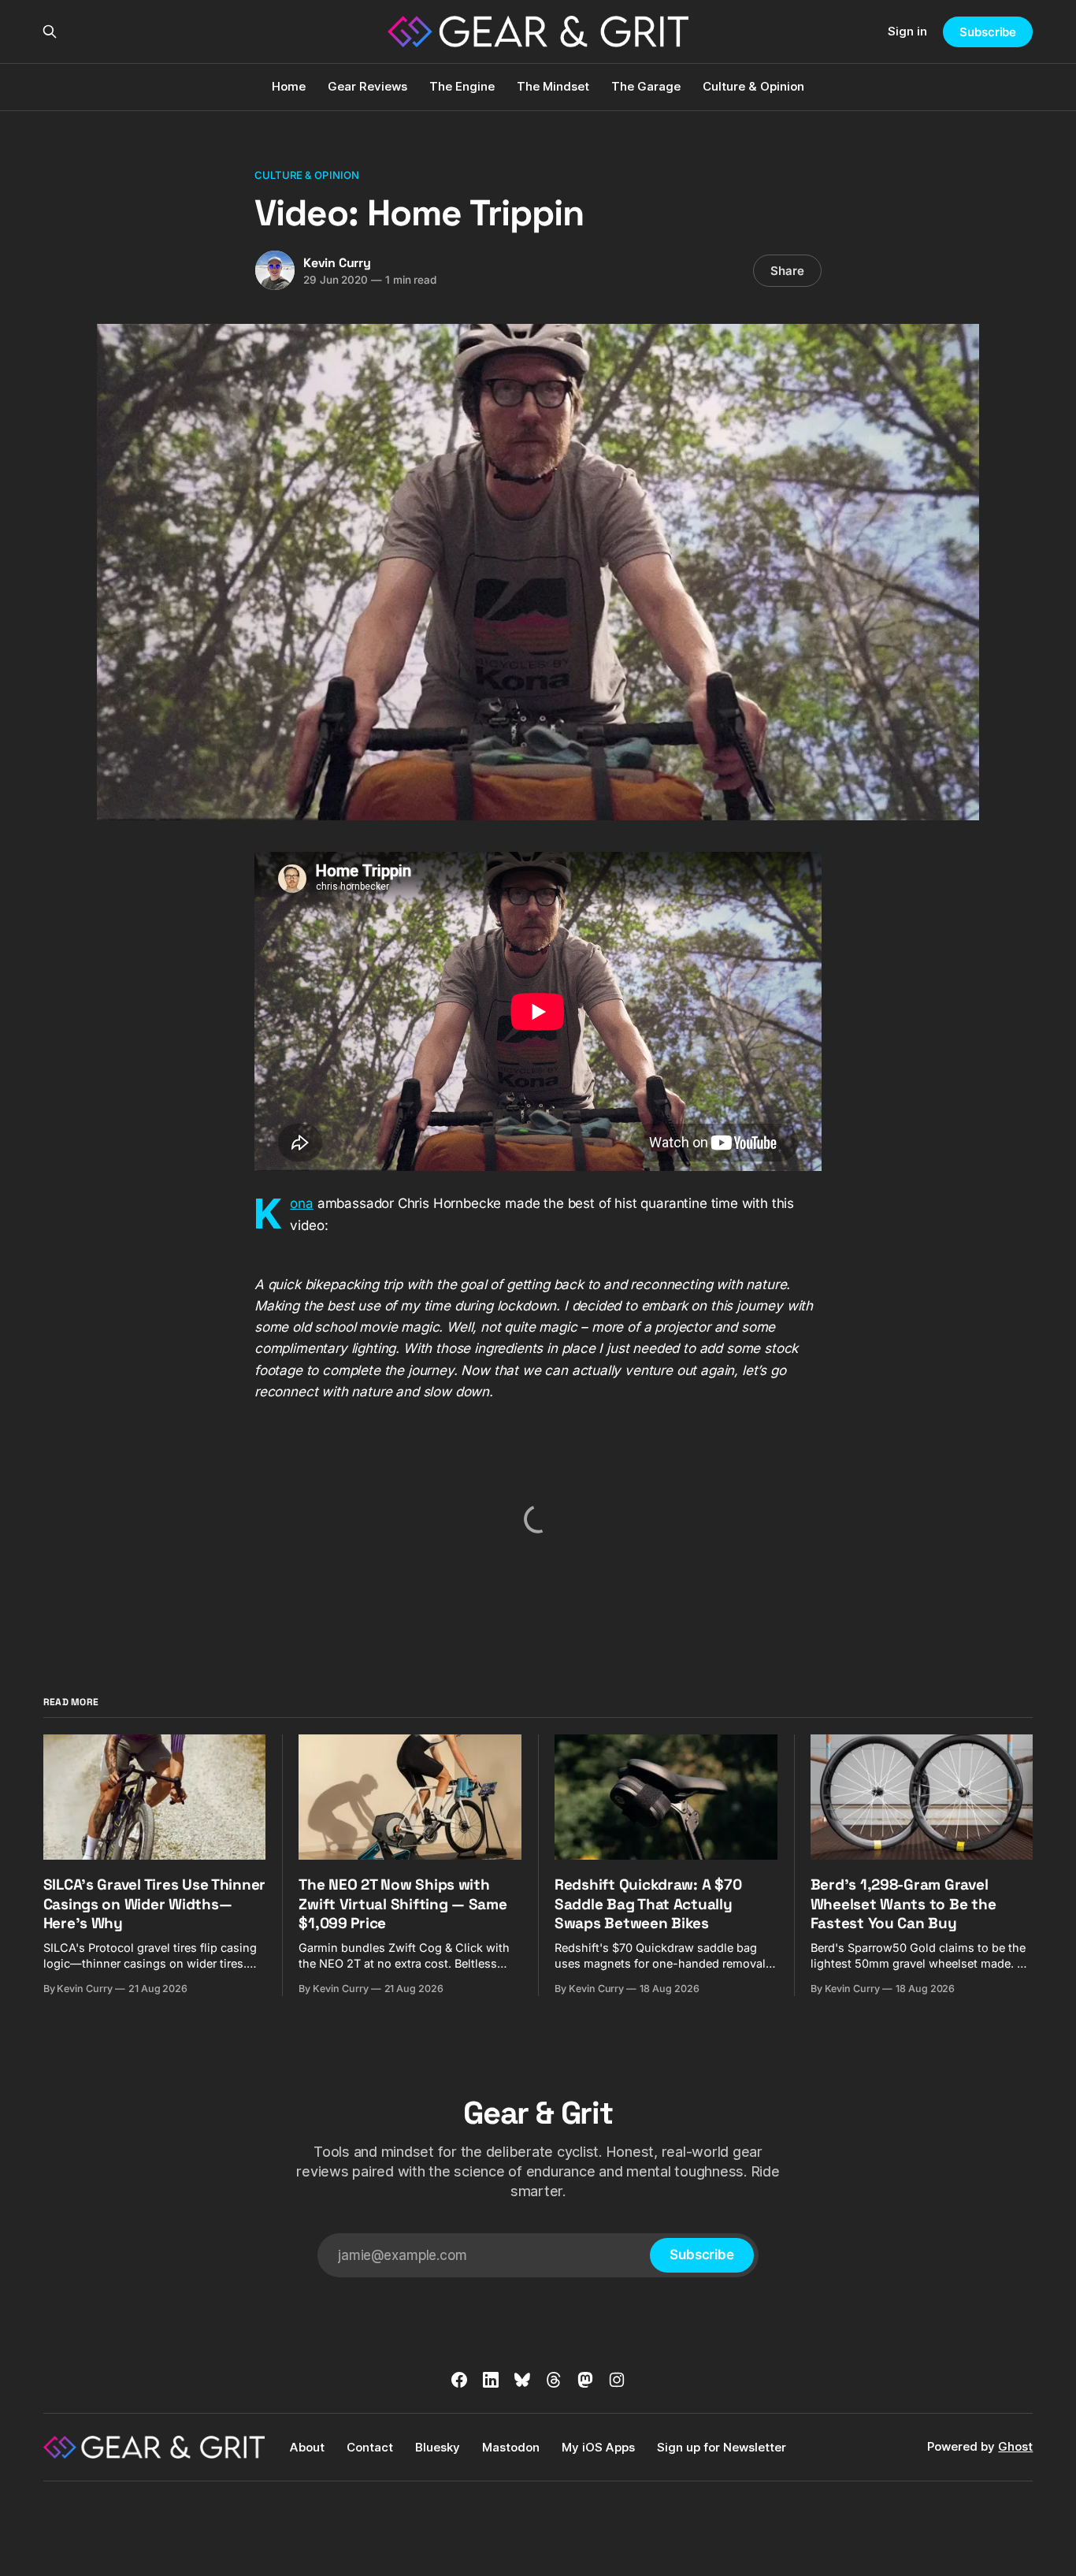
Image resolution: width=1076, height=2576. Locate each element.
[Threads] (554, 2380)
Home (289, 86)
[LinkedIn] (491, 2380)
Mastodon (511, 2447)
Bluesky (438, 2447)
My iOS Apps (598, 2447)
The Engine (462, 86)
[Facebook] (459, 2380)
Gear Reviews (367, 86)
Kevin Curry (337, 263)
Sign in (907, 31)
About (307, 2447)
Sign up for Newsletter (722, 2447)
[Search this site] (50, 32)
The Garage (646, 86)
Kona (302, 1203)
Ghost (1015, 2446)
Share (787, 271)
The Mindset (553, 86)
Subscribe (988, 32)
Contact (370, 2447)
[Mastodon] (585, 2380)
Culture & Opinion (753, 86)
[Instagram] (617, 2380)
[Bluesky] (522, 2380)
